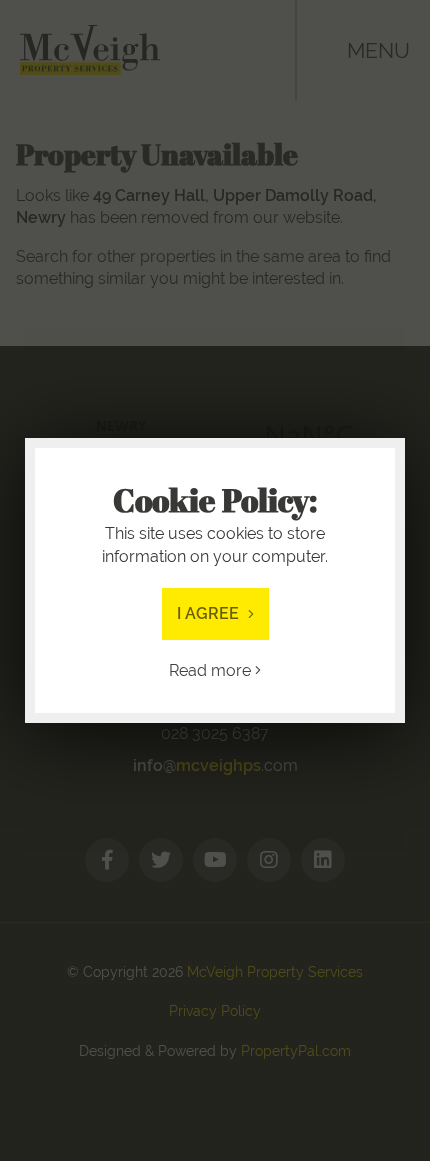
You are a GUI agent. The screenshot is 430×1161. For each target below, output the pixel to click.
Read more (212, 670)
